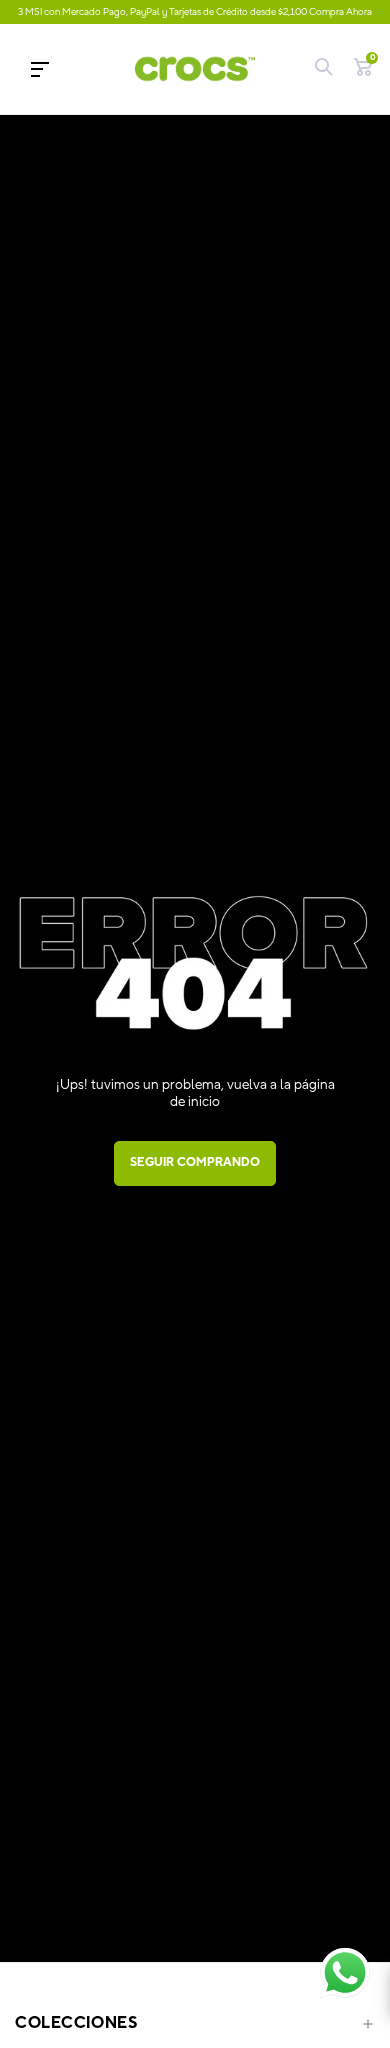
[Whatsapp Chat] (345, 1973)
